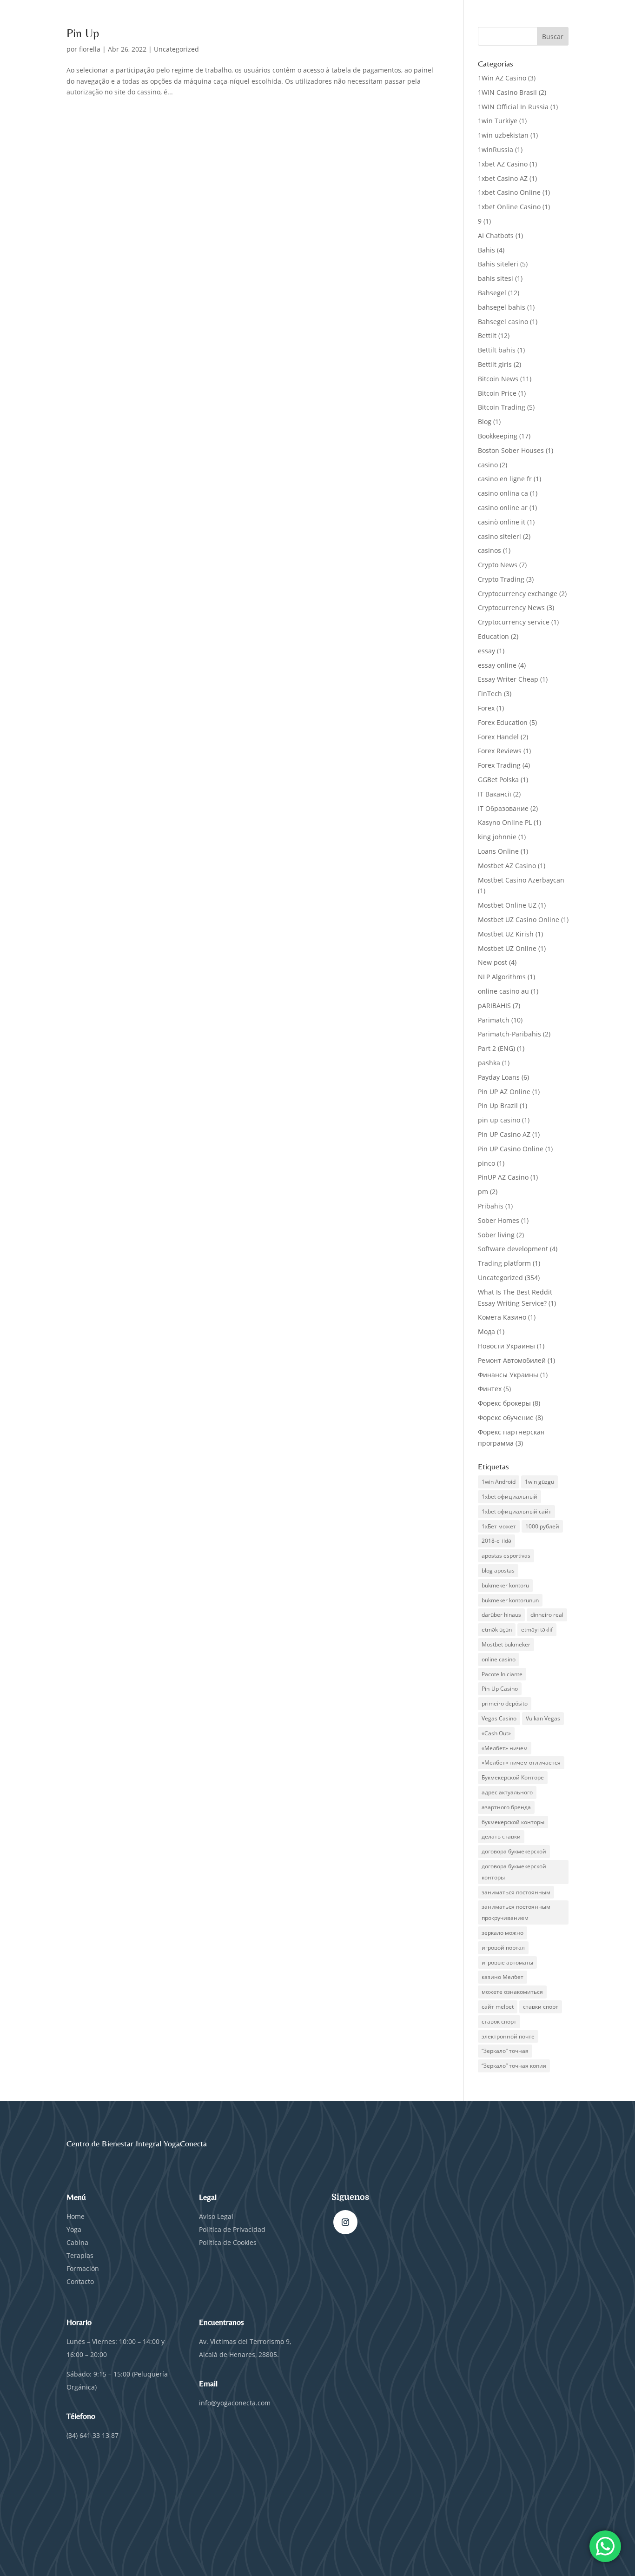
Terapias (80, 2255)
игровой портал (503, 1948)
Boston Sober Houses (511, 450)
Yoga (74, 2229)
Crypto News (498, 565)
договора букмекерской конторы (514, 1872)
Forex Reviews (500, 751)
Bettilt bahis (497, 350)
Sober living (496, 1235)
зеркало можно (503, 1933)
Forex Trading (499, 765)
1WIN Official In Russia (513, 107)
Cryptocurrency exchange (518, 594)
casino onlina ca (503, 493)
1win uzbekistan (503, 135)
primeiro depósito (505, 1703)
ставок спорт (499, 2022)
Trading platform (504, 1263)
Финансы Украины (508, 1375)
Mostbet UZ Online (507, 948)
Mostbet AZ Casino (507, 866)
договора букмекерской (514, 1851)
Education (493, 636)
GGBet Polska (498, 780)
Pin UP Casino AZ (504, 1134)
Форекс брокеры (504, 1403)
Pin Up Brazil (498, 1105)
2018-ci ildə (496, 1541)
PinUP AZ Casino (503, 1177)
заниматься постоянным (516, 1892)
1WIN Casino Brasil (507, 92)
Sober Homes (499, 1220)
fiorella (90, 49)
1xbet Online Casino (509, 207)
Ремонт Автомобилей (512, 1360)
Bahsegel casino (503, 322)
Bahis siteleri (498, 264)
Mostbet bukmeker (506, 1644)
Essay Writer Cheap (508, 679)
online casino (499, 1659)
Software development (513, 1249)
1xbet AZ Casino (503, 164)
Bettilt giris (495, 364)
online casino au (503, 991)
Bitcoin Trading (502, 407)
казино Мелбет (503, 1977)
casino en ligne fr (505, 479)
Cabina (77, 2242)
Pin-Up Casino (500, 1689)
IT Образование (503, 808)
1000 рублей (542, 1526)
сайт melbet (498, 2007)
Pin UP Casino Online (511, 1149)
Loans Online (498, 851)
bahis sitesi (496, 278)
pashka (489, 1063)
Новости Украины (506, 1346)
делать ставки (501, 1836)
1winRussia (496, 149)
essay (486, 651)
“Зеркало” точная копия (514, 2066)
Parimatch (494, 1020)
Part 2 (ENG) (496, 1048)
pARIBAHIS (494, 1006)
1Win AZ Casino (502, 78)
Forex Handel (498, 737)
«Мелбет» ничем (505, 1748)
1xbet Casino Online (509, 192)
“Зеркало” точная (505, 2051)
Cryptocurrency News (511, 607)
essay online (497, 665)
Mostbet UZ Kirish (506, 934)
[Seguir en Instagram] (345, 2222)
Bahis (486, 250)
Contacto (80, 2281)
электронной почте (508, 2036)
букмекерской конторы (513, 1822)
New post (493, 962)
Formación (83, 2268)
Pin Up (83, 33)
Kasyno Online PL (505, 822)
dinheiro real (547, 1615)
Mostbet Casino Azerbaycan (521, 880)
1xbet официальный (509, 1497)
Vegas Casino (499, 1718)
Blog (485, 422)
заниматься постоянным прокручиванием (516, 1912)
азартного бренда (506, 1807)
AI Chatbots (496, 236)
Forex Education (503, 722)
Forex (486, 708)
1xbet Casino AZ (503, 178)
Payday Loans (499, 1077)
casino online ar (503, 508)
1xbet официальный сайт (516, 1511)
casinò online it (502, 522)
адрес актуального (507, 1792)
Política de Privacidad (233, 2229)
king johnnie (497, 837)
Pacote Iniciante (502, 1674)
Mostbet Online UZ (507, 905)
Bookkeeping (498, 436)
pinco (486, 1163)
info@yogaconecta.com (235, 2403)
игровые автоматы (507, 1962)
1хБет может (499, 1526)
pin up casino (499, 1120)
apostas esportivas (506, 1556)
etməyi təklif (537, 1630)
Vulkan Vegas (543, 1718)
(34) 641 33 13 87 (93, 2435)
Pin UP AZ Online (504, 1092)
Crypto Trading (501, 579)
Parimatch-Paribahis (509, 1034)
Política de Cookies (228, 2242)
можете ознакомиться (512, 1992)
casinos (489, 550)
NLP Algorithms (502, 977)
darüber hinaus (501, 1615)
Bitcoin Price (497, 393)
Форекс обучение (506, 1417)
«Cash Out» (496, 1733)
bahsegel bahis (502, 307)
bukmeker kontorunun (510, 1600)
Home (76, 2216)
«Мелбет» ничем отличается (521, 1763)
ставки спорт (541, 2007)
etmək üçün (497, 1630)
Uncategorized (176, 49)
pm (483, 1192)
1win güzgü (539, 1482)
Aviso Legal (216, 2216)
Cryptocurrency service (514, 622)
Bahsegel (492, 293)
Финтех (490, 1389)
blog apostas (498, 1570)
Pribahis (491, 1206)
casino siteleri (499, 536)
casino (488, 465)
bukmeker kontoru (505, 1585)
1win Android (499, 1482)
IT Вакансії (495, 794)
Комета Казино (502, 1317)
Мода (486, 1331)
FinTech (490, 694)
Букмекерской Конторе (513, 1777)
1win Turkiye (498, 121)
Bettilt (487, 335)
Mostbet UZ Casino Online (519, 920)
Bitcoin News (498, 379)
